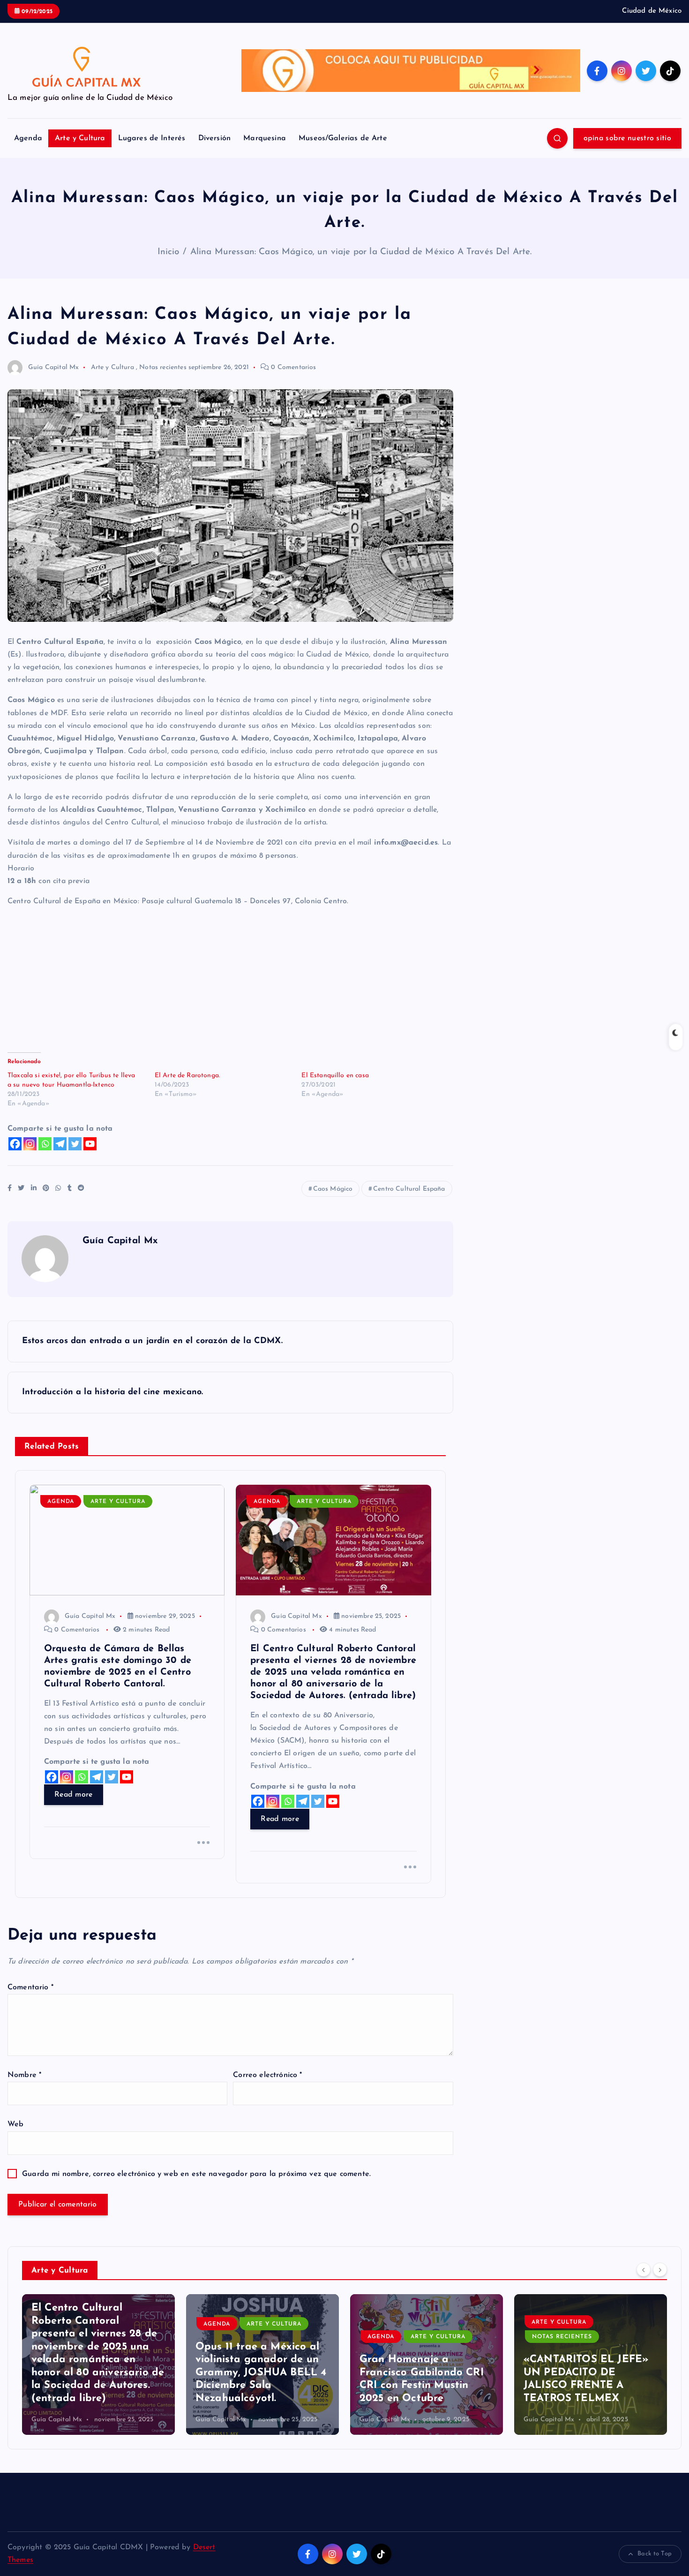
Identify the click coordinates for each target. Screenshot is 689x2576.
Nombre (24, 2075)
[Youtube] (90, 1144)
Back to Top (655, 2554)
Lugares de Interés (152, 138)
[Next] (660, 2269)
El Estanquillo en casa (335, 1076)
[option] (98, 2364)
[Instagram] (30, 1144)
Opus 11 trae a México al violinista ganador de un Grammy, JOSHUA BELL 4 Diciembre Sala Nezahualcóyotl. (97, 2373)
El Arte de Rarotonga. (187, 1076)
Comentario (30, 1987)
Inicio (169, 252)
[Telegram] (60, 1144)
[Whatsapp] (45, 1144)
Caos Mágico (333, 1189)
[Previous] (644, 2269)
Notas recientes (163, 367)
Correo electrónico (267, 2075)
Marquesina (265, 138)
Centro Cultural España (409, 1189)
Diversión (214, 138)
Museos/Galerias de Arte (343, 138)
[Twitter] (75, 1144)
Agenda (28, 138)
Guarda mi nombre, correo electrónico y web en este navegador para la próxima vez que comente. (196, 2174)
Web (15, 2124)
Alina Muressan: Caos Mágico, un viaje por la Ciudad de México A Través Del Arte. (361, 252)
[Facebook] (15, 1144)
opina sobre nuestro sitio (628, 138)
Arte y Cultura (80, 138)
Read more (74, 1795)
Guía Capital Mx (53, 367)
